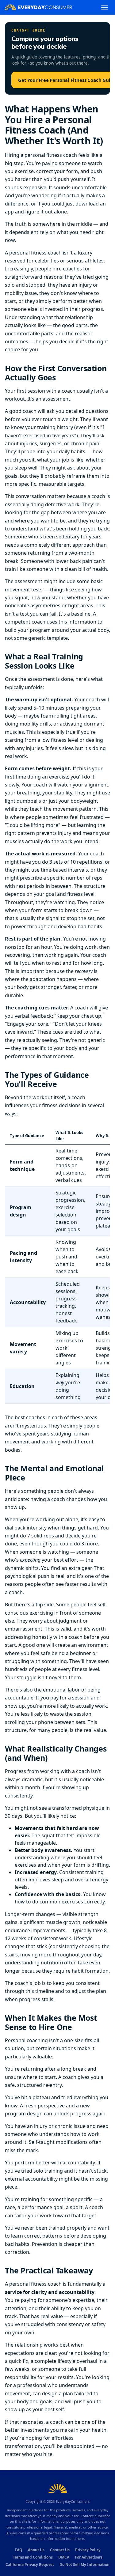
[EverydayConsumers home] (38, 7)
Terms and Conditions (33, 2557)
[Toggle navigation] (105, 7)
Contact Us (60, 2550)
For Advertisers (89, 2557)
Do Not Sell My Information (84, 2565)
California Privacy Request (30, 2565)
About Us (36, 2550)
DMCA (64, 2557)
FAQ (19, 2550)
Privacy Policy (88, 2550)
